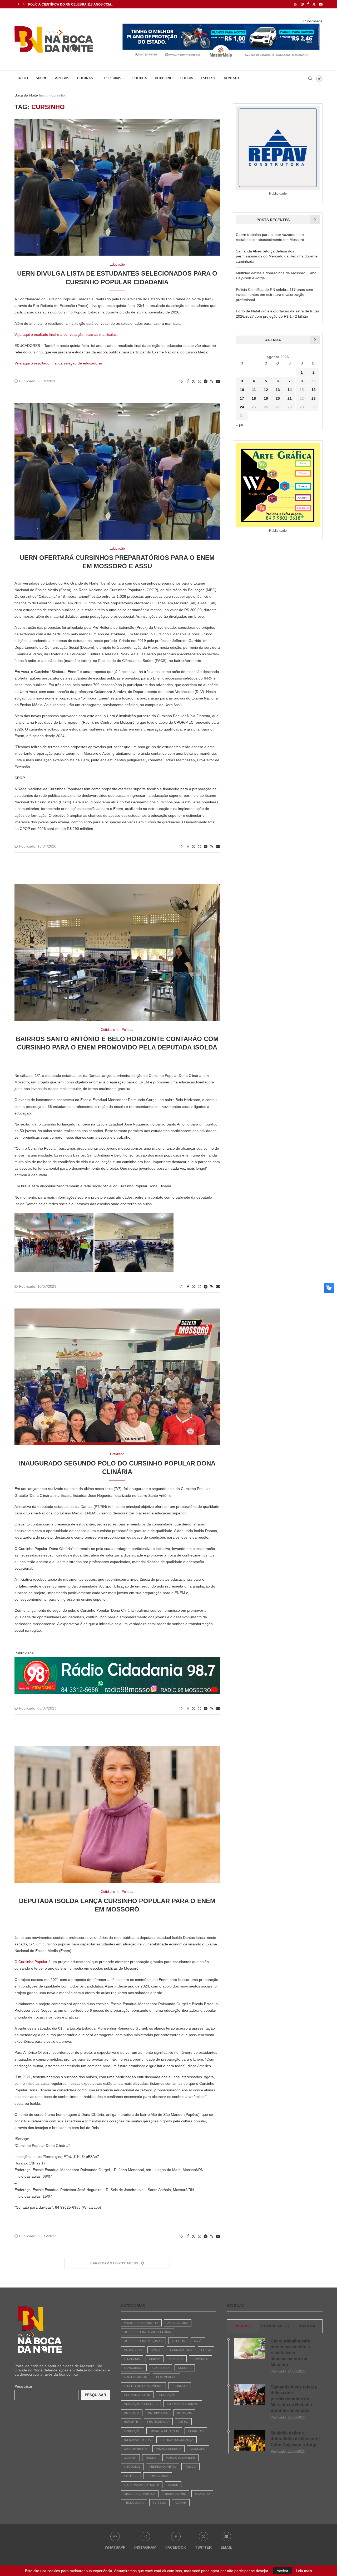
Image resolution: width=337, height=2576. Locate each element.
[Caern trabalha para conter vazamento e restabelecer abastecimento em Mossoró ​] (250, 2349)
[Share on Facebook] (188, 381)
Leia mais (304, 2571)
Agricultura (178, 2323)
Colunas (85, 78)
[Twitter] (314, 4)
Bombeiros (133, 2350)
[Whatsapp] (296, 4)
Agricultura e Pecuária (143, 2341)
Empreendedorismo (183, 2404)
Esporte (208, 78)
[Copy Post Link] (212, 381)
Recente (243, 2326)
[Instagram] (302, 4)
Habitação (132, 2431)
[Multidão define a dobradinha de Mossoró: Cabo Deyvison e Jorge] (250, 2441)
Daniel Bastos (136, 2377)
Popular (306, 2326)
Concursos (134, 2368)
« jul (239, 425)
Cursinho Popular (33, 1962)
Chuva (206, 2350)
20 (278, 398)
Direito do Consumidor (143, 2386)
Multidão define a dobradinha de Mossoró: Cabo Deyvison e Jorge (295, 2439)
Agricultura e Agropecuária (148, 2332)
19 (266, 398)
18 (254, 398)
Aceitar (283, 2571)
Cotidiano (164, 78)
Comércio (200, 2359)
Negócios (132, 2467)
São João (202, 2494)
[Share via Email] (218, 381)
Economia (180, 2386)
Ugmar (181, 2503)
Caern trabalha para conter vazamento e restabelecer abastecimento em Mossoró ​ (290, 2353)
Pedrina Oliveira (162, 2467)
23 (314, 398)
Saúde (173, 2485)
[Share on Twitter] (194, 381)
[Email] (321, 4)
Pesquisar (23, 2386)
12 (266, 390)
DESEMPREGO (166, 2377)
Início (23, 78)
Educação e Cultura (141, 2404)
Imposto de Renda (164, 2431)
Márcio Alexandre (180, 2458)
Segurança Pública (140, 2494)
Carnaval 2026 (181, 2350)
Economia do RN (137, 2395)
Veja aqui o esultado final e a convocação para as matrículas (66, 334)
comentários (275, 2326)
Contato (231, 78)
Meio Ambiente (135, 2449)
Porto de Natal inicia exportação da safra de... (71, 4)
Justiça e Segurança (177, 2440)
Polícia (187, 78)
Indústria (196, 2431)
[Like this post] (181, 381)
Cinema (155, 2359)
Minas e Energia (168, 2449)
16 (314, 390)
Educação (167, 2395)
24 (242, 407)
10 (242, 390)
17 (242, 398)
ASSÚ (198, 2341)
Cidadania (132, 2359)
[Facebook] (308, 4)
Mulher (130, 2458)
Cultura (185, 2368)
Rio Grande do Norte (142, 2485)
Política (140, 78)
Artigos (62, 78)
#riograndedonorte (141, 2323)
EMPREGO (132, 2413)
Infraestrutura (137, 2440)
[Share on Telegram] (206, 381)
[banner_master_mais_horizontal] (221, 25)
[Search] (310, 78)
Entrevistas (158, 2413)
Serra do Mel (175, 2494)
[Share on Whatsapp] (200, 381)
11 (254, 390)
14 (290, 390)
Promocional (158, 2476)
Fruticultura (158, 2422)
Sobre (41, 78)
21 (290, 398)
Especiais (113, 78)
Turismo (159, 2503)
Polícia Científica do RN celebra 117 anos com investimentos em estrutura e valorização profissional (274, 295)
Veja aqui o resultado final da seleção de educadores (59, 363)
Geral (183, 2422)
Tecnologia (134, 2503)
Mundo (151, 2458)
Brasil (156, 2350)
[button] (19, 4)
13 (278, 390)
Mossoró (198, 2449)
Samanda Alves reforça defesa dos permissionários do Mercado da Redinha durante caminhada (277, 256)
